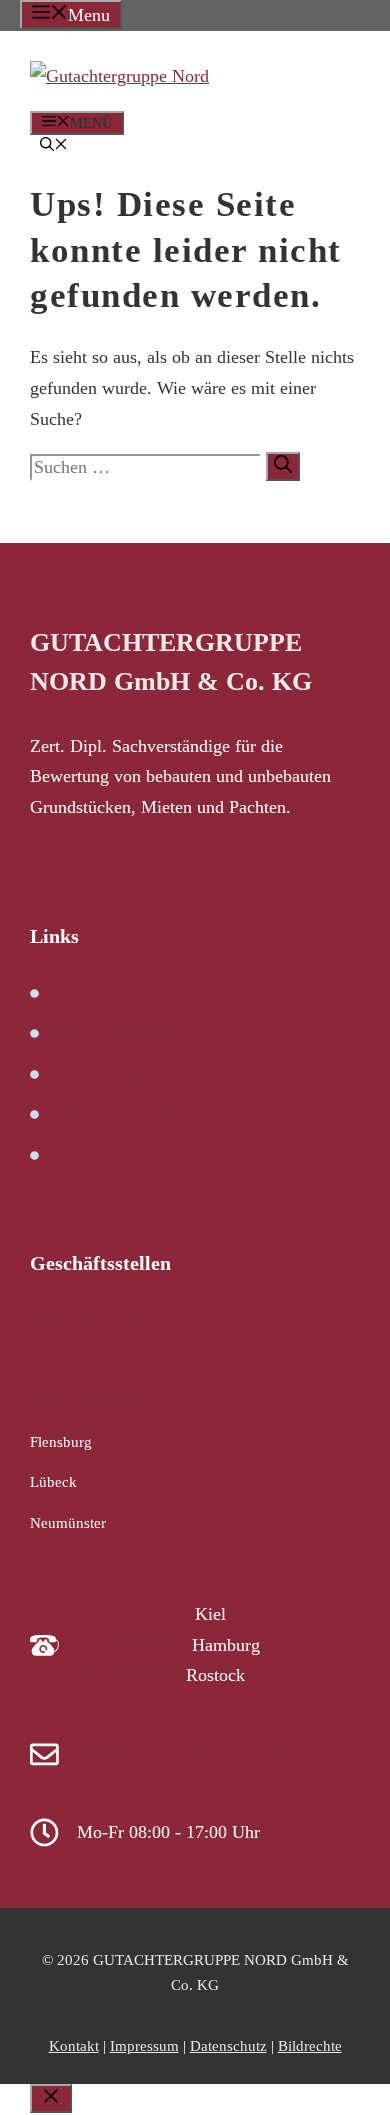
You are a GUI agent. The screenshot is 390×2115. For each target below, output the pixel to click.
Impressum (144, 2046)
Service (70, 1155)
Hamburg (59, 1361)
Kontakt (74, 2046)
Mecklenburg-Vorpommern (115, 1401)
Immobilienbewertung (116, 993)
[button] (54, 146)
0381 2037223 (129, 1675)
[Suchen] (283, 466)
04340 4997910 (133, 1614)
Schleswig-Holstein (90, 1320)
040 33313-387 (132, 1645)
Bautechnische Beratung (123, 1114)
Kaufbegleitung (95, 1074)
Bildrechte (310, 2046)
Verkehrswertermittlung (120, 1033)
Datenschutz (228, 2046)
